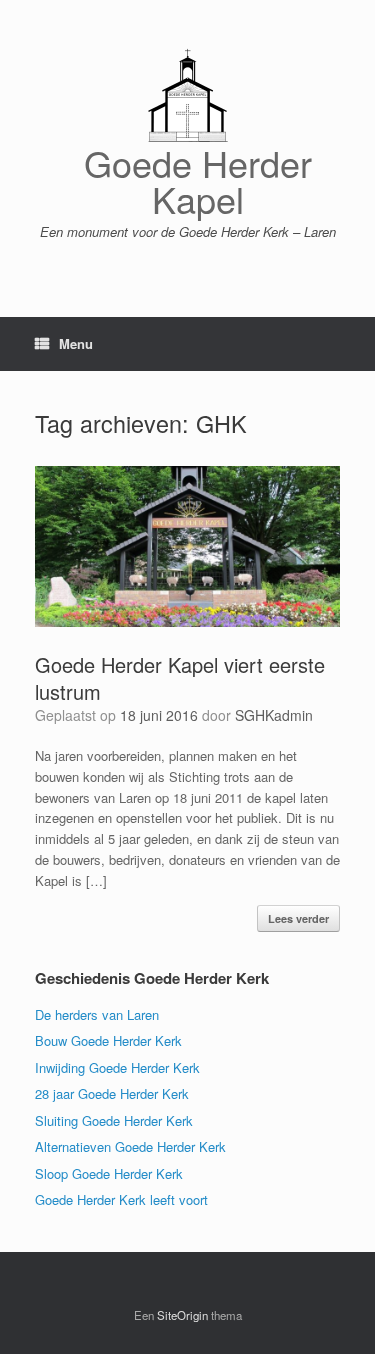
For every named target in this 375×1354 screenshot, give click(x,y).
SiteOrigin (182, 1315)
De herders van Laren (97, 1014)
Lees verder (298, 918)
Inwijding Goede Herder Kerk (117, 1067)
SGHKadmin (274, 715)
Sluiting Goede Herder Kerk (114, 1120)
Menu (76, 343)
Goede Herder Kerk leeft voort (121, 1199)
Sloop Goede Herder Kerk (109, 1173)
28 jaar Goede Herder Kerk (112, 1093)
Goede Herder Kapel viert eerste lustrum (180, 678)
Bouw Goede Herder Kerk (108, 1040)
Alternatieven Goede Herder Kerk (130, 1146)
